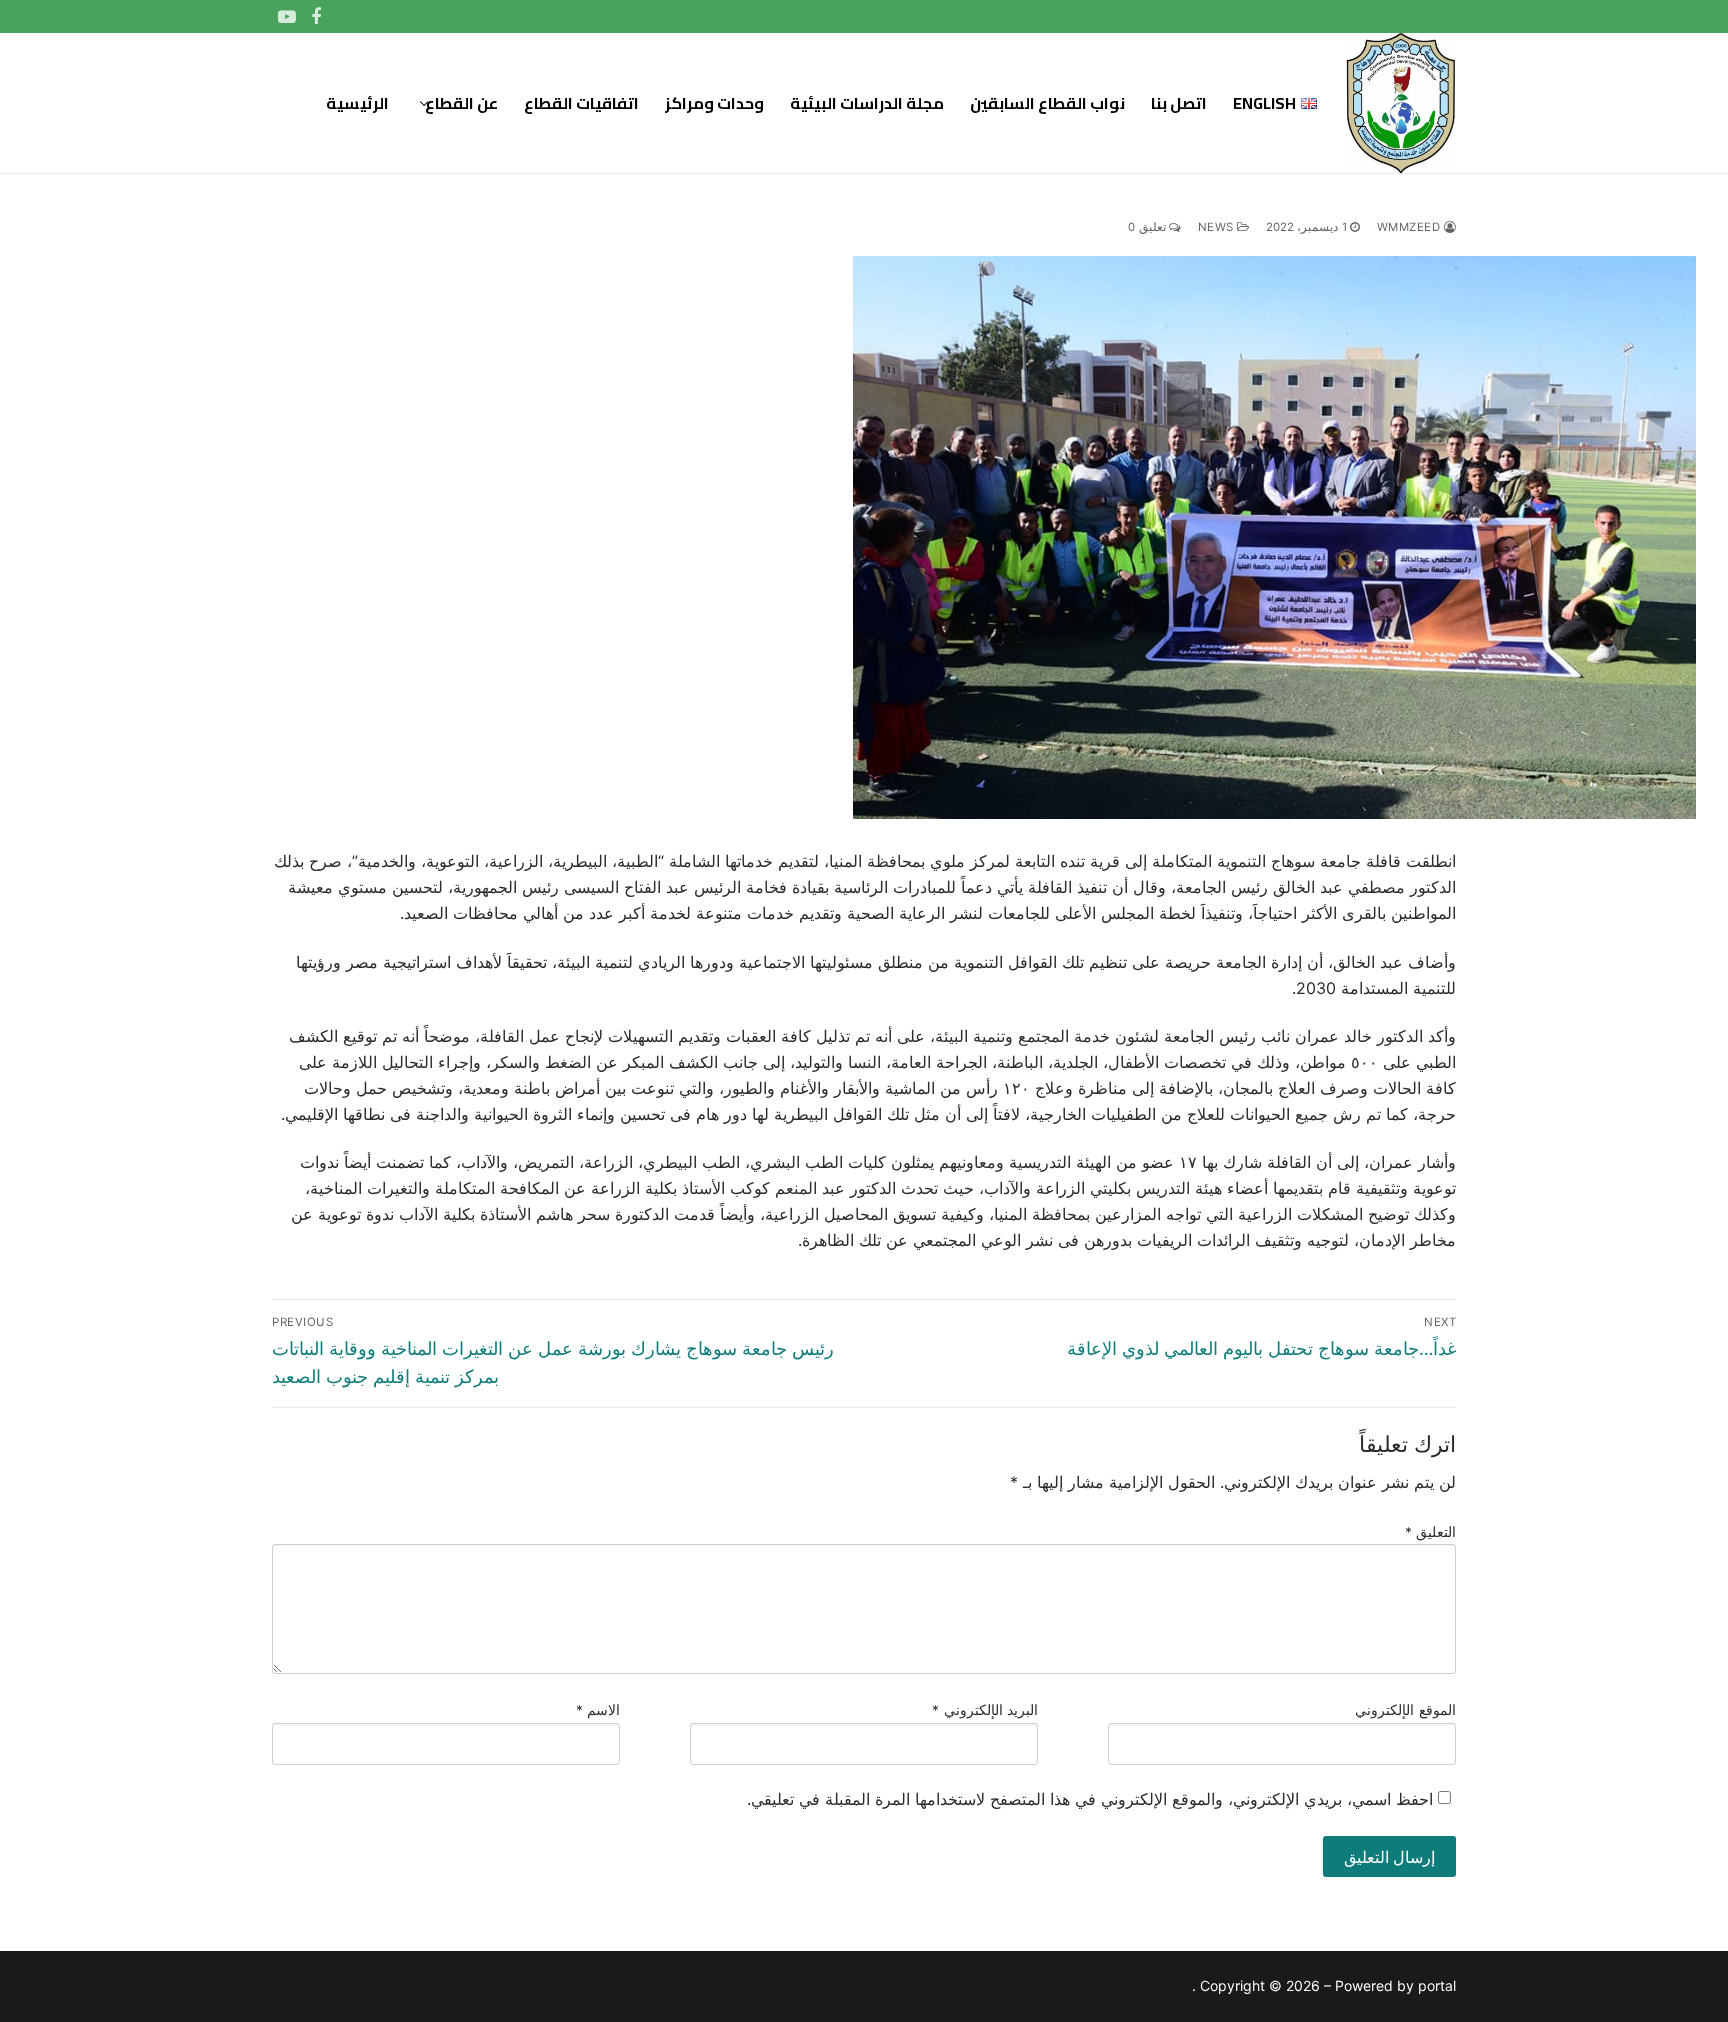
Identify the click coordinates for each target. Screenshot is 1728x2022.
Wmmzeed (1410, 227)
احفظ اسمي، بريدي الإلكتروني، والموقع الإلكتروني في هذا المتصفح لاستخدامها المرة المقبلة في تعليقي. (1090, 1799)
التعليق (1431, 1532)
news (1218, 227)
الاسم (598, 1710)
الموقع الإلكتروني (1405, 1710)
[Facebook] (317, 17)
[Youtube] (287, 17)
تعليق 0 (1148, 227)
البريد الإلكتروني (985, 1710)
